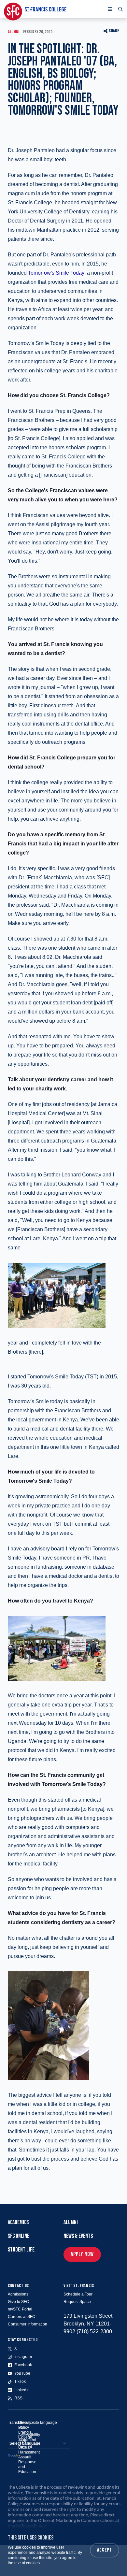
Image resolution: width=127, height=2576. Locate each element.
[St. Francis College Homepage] (35, 9)
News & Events (78, 2236)
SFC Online (19, 2236)
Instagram (23, 2357)
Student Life (21, 2250)
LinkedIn (22, 2390)
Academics (18, 2222)
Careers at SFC (21, 2317)
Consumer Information (28, 2324)
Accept (105, 2550)
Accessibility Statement (29, 2437)
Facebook (23, 2365)
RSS (18, 2398)
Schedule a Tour (78, 2294)
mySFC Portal (20, 2309)
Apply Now (82, 2254)
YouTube (22, 2373)
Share (114, 31)
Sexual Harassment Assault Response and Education (29, 2460)
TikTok (20, 2382)
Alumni (71, 2222)
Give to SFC (18, 2302)
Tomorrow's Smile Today (56, 273)
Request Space (77, 2302)
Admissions (18, 2294)
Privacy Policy (25, 2425)
